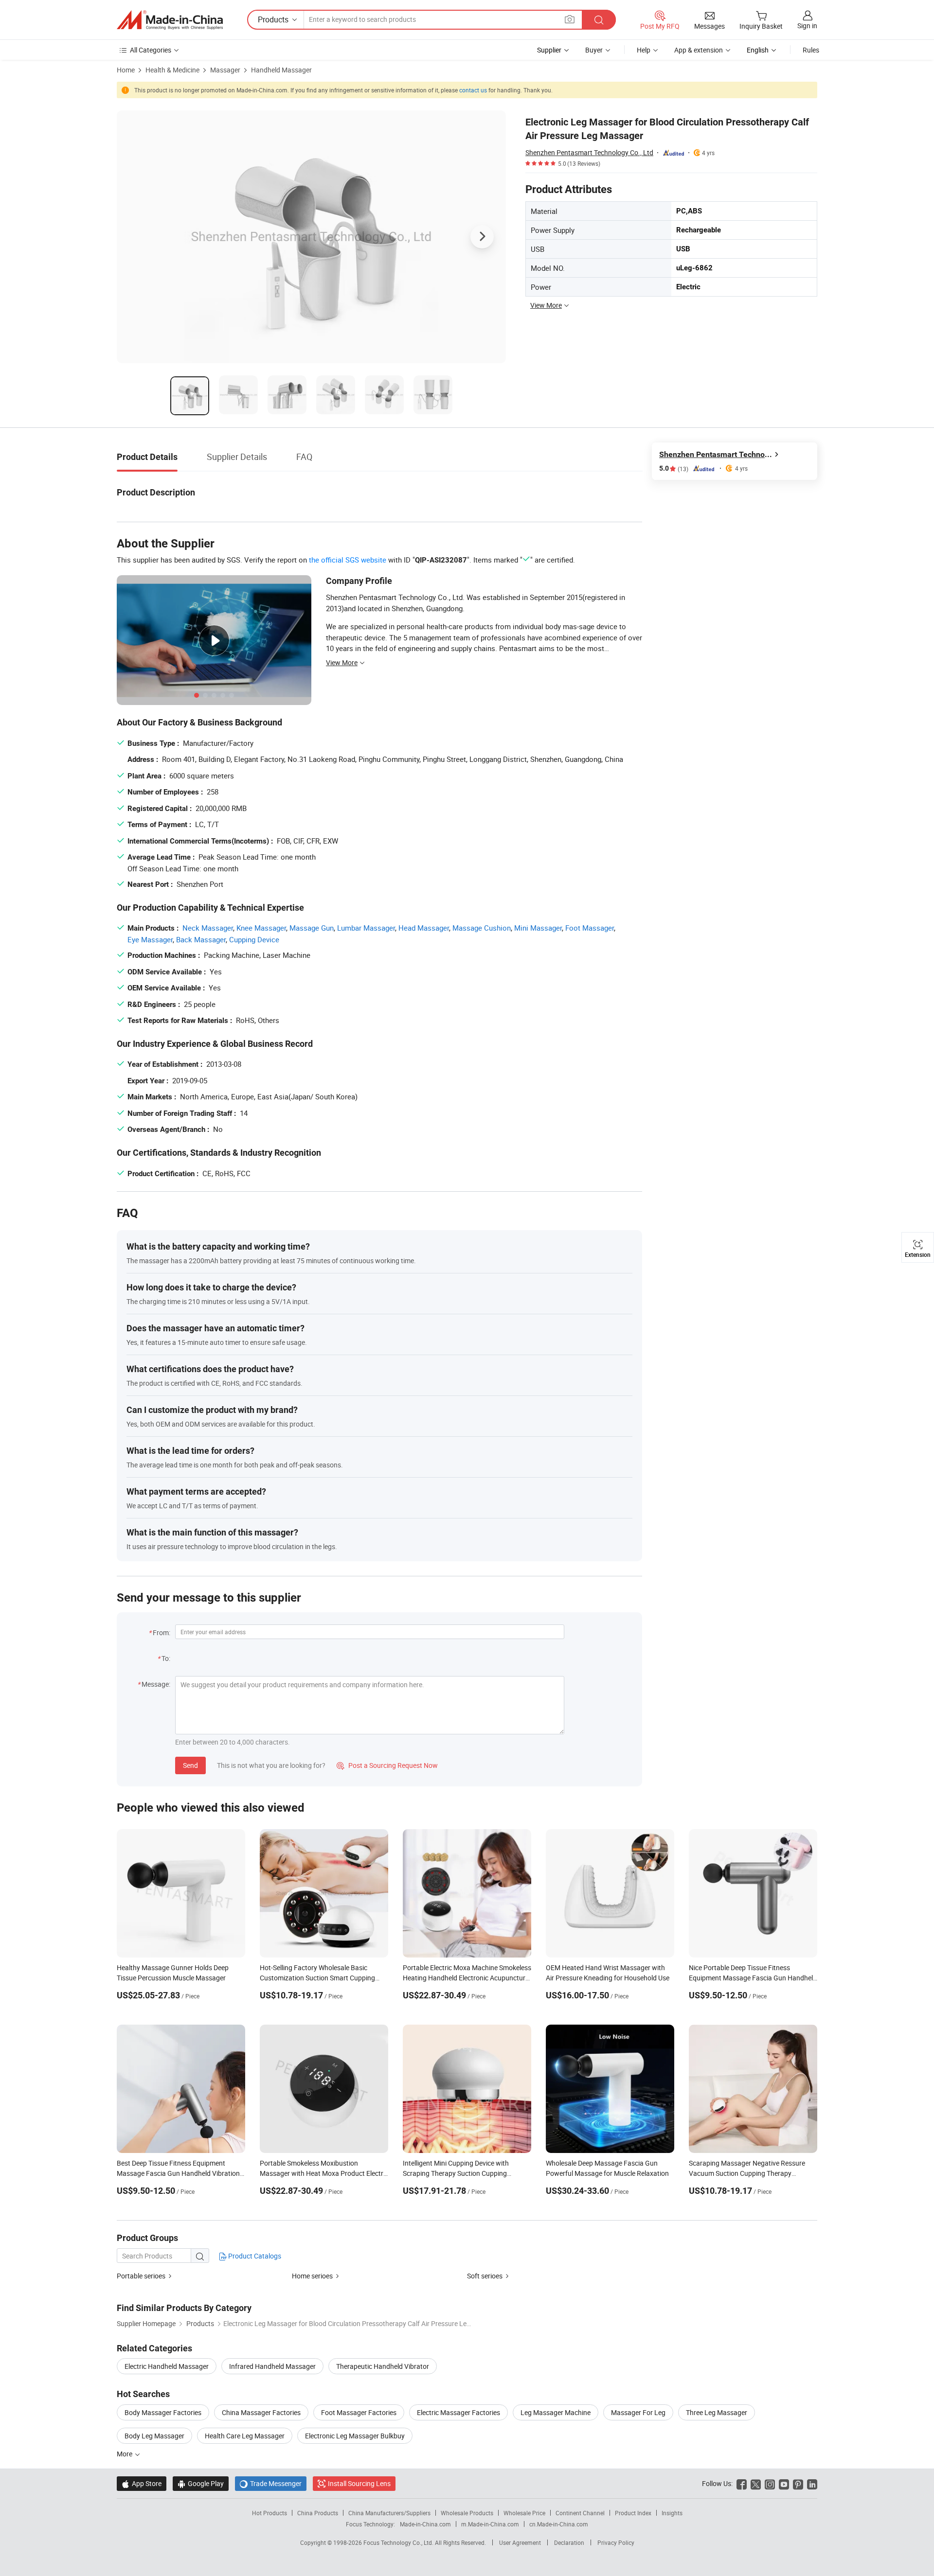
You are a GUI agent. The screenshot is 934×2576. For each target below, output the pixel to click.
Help (644, 50)
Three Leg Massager (717, 2412)
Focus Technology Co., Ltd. (399, 2542)
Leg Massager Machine (556, 2412)
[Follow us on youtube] (784, 2483)
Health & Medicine (172, 70)
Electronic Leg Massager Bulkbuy (355, 2436)
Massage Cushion (482, 928)
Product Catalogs (254, 2256)
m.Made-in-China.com (490, 2524)
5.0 (674, 468)
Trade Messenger (271, 2483)
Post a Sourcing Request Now (387, 1765)
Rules (811, 50)
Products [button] (273, 19)
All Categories (151, 50)
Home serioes (312, 2276)
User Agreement (520, 2542)
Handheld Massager (281, 70)
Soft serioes (485, 2276)
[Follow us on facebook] (742, 2483)
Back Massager (201, 939)
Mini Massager (538, 928)
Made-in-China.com (425, 2524)
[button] (570, 19)
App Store (142, 2483)
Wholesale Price (524, 2513)
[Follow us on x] (756, 2483)
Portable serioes (141, 2276)
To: (166, 1658)
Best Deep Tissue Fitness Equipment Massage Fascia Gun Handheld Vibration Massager (178, 2173)
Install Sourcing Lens (359, 2483)
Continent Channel (580, 2513)
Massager (225, 70)
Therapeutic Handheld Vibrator (383, 2366)
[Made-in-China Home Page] (170, 20)
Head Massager (424, 928)
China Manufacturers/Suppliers (389, 2513)
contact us (473, 90)
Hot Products (269, 2513)
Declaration (569, 2542)
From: (162, 1632)
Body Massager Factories (163, 2412)
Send (190, 1765)
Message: (156, 1684)
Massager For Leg (638, 2412)
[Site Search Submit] (599, 20)
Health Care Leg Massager (245, 2436)
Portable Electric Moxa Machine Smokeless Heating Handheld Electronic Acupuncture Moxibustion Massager (467, 1978)
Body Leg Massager (154, 2436)
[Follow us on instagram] (770, 2483)
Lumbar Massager (366, 928)
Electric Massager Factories (458, 2412)
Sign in (807, 26)
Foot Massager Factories (359, 2412)
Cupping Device (254, 939)
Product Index (633, 2513)
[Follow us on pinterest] (798, 2483)
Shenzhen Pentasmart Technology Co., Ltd (589, 152)
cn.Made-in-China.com (559, 2524)
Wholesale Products (467, 2513)
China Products (318, 2513)
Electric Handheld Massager (167, 2366)
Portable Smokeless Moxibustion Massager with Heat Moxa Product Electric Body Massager (324, 2173)
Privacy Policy (616, 2542)
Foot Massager (590, 928)
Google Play (201, 2483)
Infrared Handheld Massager (272, 2366)
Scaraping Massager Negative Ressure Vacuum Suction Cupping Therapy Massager (747, 2173)
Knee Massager (261, 928)
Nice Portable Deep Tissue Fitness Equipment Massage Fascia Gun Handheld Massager (753, 1978)
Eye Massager (150, 939)
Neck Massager (208, 928)
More (125, 2454)
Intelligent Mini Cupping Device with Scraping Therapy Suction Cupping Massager (456, 2173)
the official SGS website (348, 560)
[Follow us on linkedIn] (812, 2483)
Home (126, 70)
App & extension (699, 50)
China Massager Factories (261, 2412)
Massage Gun (312, 928)
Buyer (594, 50)
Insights (672, 2513)
